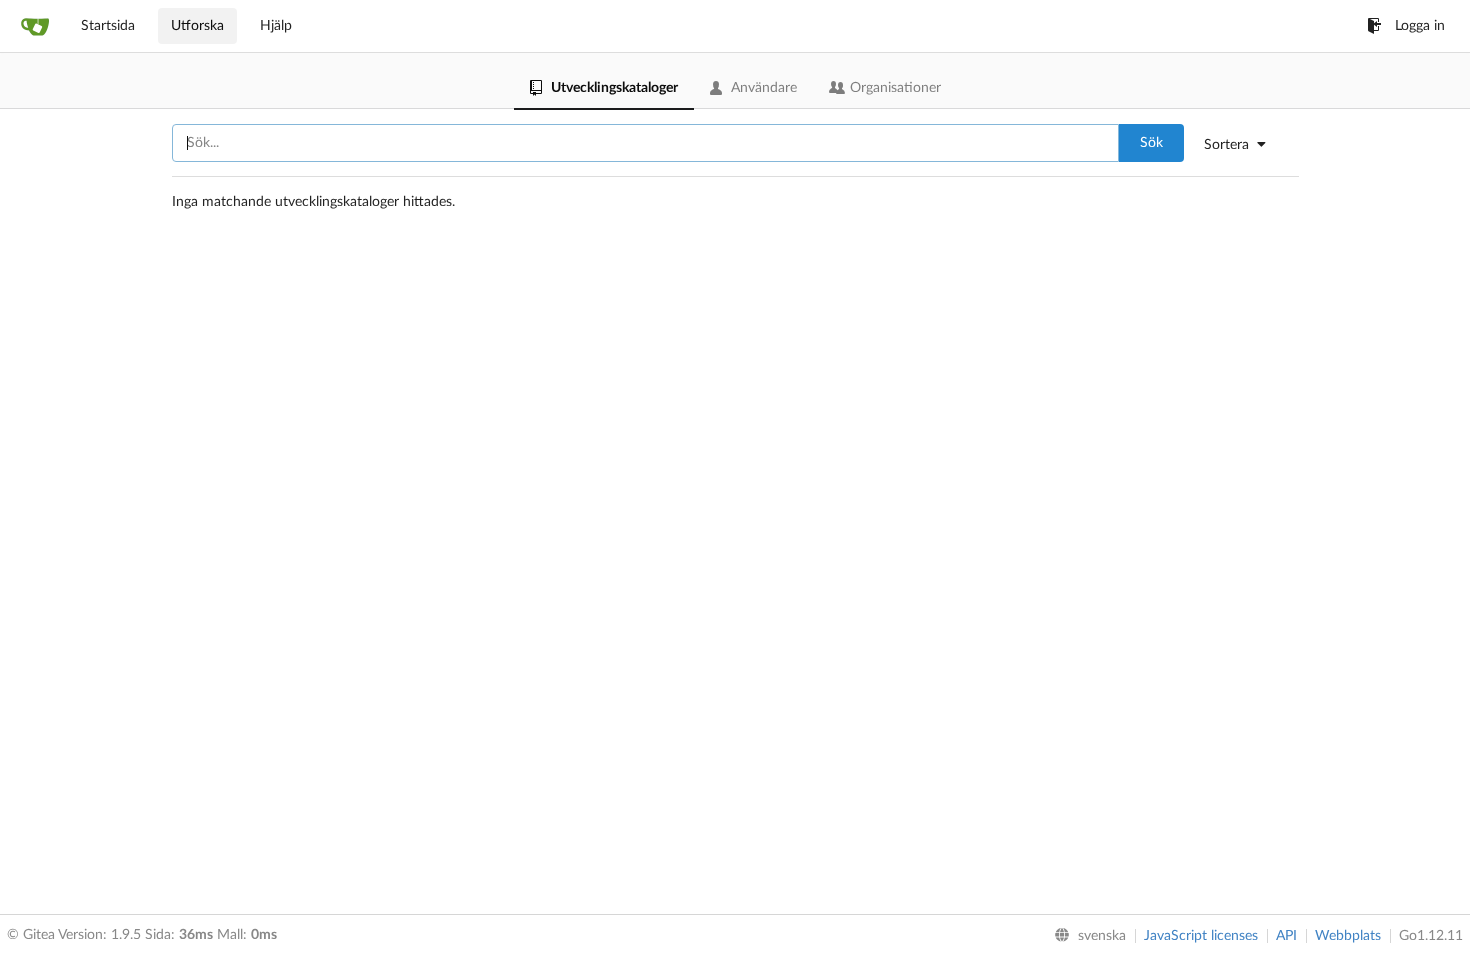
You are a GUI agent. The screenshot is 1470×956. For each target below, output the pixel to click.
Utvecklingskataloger (614, 88)
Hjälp (276, 26)
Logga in (1420, 26)
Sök (1151, 143)
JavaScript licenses (1201, 936)
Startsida (108, 26)
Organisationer (895, 88)
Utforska (197, 26)
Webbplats (1348, 936)
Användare (764, 88)
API (1286, 936)
